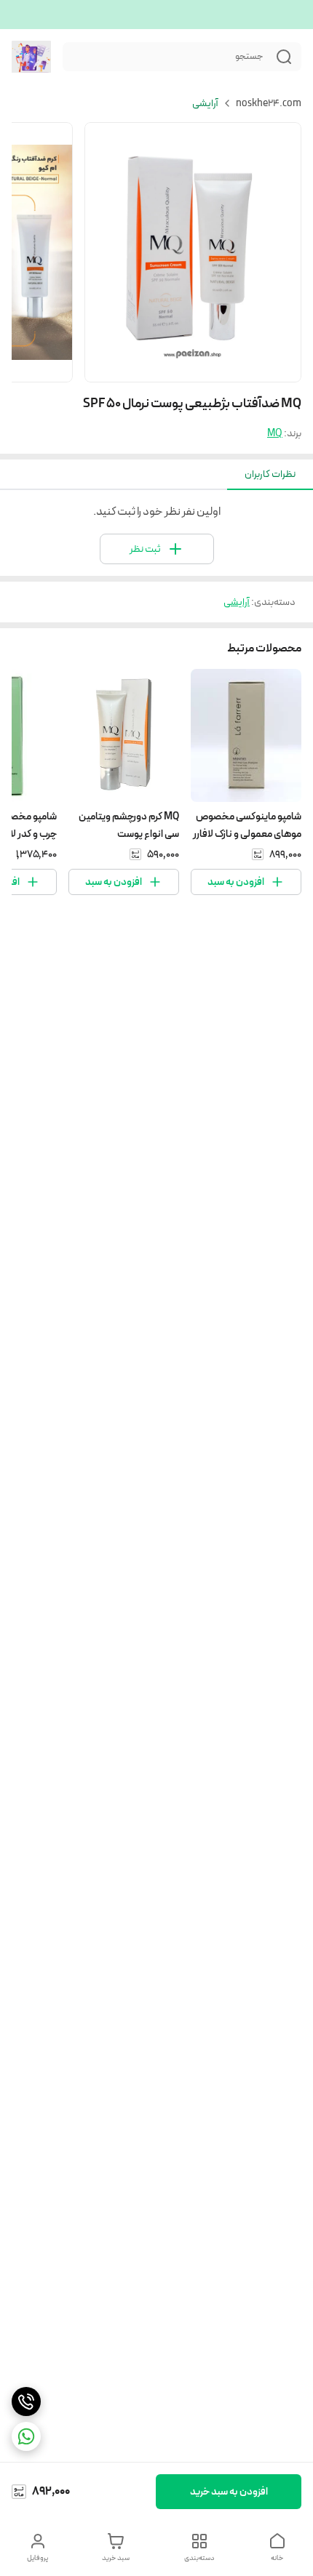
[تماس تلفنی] (26, 2402)
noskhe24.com (269, 103)
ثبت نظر (145, 549)
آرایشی (205, 103)
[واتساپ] (26, 2436)
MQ (275, 433)
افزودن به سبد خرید (229, 2492)
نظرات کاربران (270, 474)
